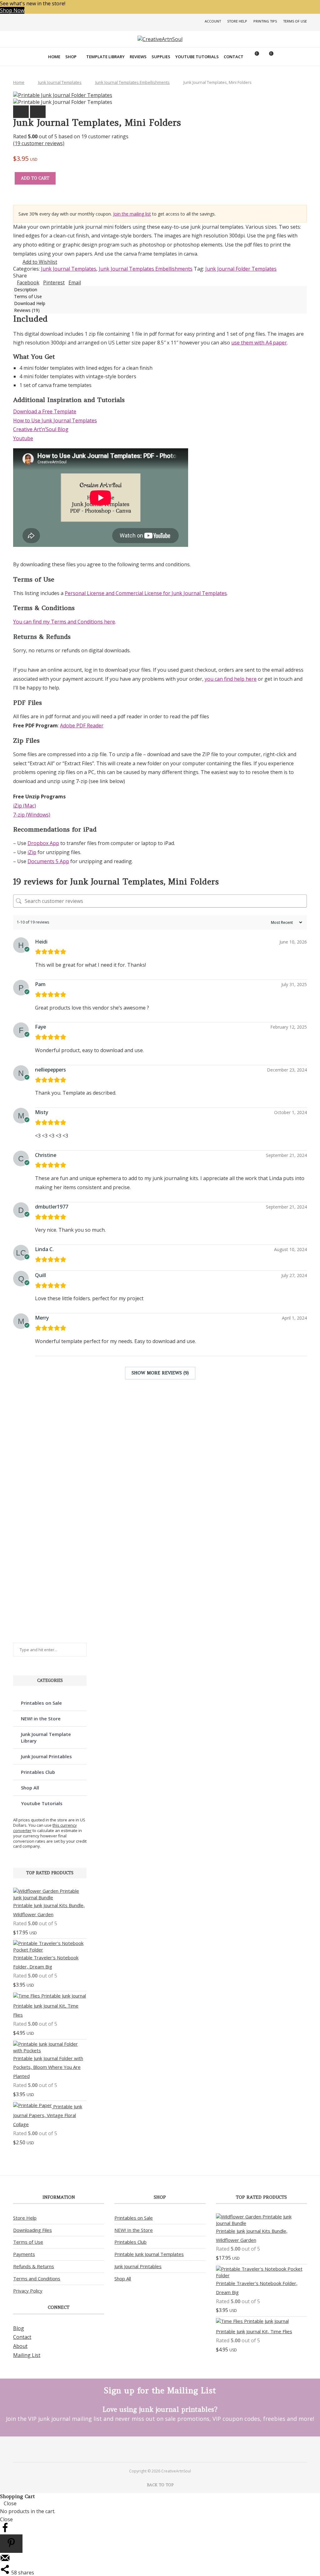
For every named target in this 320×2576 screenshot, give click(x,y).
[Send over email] (5, 2561)
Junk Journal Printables (46, 1756)
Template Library (105, 57)
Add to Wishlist (40, 262)
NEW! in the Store (41, 1718)
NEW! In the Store (134, 2230)
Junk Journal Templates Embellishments (132, 82)
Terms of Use (295, 21)
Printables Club (38, 1772)
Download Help (30, 303)
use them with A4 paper (259, 343)
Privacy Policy (28, 2291)
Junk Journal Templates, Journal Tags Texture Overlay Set (41, 1530)
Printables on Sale (41, 1703)
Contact (234, 57)
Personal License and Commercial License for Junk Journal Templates (146, 593)
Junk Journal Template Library (46, 1737)
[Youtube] (165, 2449)
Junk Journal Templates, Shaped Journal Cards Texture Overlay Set (41, 1576)
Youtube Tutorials (197, 57)
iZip (32, 852)
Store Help (237, 21)
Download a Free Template (45, 411)
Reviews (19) (27, 310)
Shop (71, 57)
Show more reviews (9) (160, 1373)
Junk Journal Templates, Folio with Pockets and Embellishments (41, 1430)
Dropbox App (43, 843)
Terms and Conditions (37, 2278)
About (20, 2346)
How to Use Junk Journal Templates (55, 420)
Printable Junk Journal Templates (149, 2254)
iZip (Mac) (25, 806)
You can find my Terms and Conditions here (64, 622)
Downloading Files (32, 2230)
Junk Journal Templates (60, 82)
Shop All (30, 1788)
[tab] (160, 289)
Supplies (161, 57)
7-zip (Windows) (32, 815)
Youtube (23, 438)
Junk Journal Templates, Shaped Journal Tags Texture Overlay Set (41, 1623)
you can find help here (231, 679)
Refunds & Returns (34, 2266)
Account (213, 21)
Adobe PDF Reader (82, 725)
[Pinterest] (155, 2449)
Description (26, 290)
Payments (24, 2254)
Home (54, 57)
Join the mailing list (132, 214)
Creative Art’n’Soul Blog (41, 429)
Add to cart (35, 178)
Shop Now (12, 10)
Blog (19, 2328)
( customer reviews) (39, 143)
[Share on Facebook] (5, 2531)
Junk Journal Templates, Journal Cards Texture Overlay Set (41, 1484)
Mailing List (27, 2355)
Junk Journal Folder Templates (241, 269)
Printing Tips (265, 21)
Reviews (138, 57)
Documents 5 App (48, 861)
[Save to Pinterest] (11, 2544)
